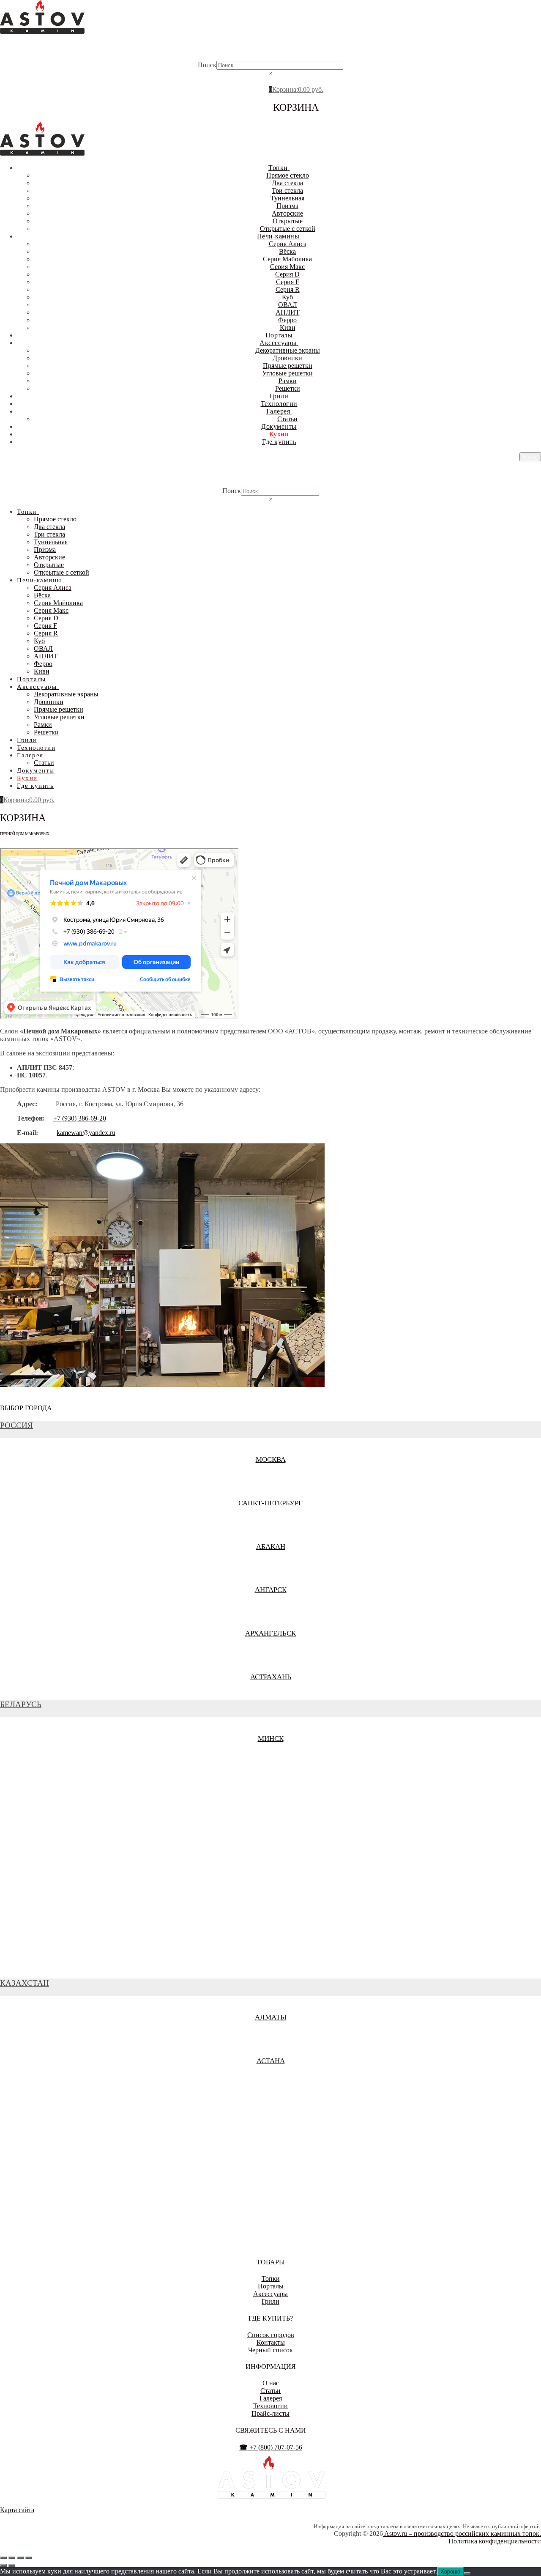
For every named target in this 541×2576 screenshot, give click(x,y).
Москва (271, 1459)
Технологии (270, 2406)
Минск (271, 1739)
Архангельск (270, 1633)
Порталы (271, 2286)
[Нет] (467, 2573)
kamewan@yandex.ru (86, 1133)
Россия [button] (16, 1425)
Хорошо (450, 2572)
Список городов (271, 2335)
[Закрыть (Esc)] (29, 2558)
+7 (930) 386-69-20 (80, 1118)
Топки (271, 2279)
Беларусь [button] (21, 1704)
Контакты (271, 2342)
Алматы (271, 2017)
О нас (271, 2383)
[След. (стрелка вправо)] (12, 2565)
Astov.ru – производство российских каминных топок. (462, 2534)
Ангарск (271, 1590)
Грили (270, 2301)
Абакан (271, 1547)
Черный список (270, 2350)
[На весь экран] (12, 2558)
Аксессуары (270, 2294)
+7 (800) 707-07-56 (271, 2447)
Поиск (207, 65)
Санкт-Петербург (270, 1503)
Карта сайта (17, 2510)
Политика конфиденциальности (495, 2541)
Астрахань (271, 1677)
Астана (271, 2061)
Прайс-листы (270, 2413)
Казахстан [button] (25, 1983)
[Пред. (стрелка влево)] (3, 2565)
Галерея (271, 2398)
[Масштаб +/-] (3, 2558)
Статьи (270, 2391)
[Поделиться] (20, 2558)
